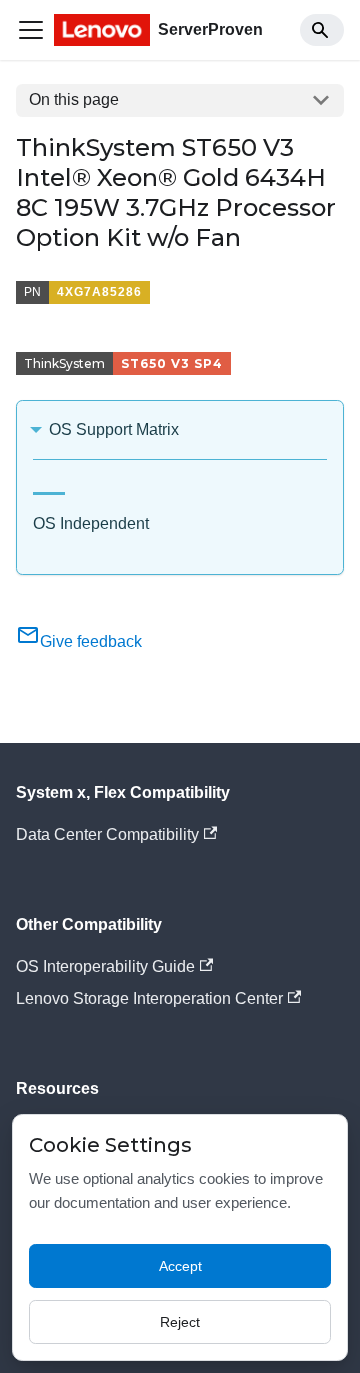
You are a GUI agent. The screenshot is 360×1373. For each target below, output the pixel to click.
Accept (180, 1266)
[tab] (49, 485)
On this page (74, 99)
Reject (180, 1322)
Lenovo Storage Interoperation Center (149, 998)
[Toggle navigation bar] (31, 30)
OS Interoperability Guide (105, 966)
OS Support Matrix (114, 429)
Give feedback (91, 641)
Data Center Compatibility (107, 834)
